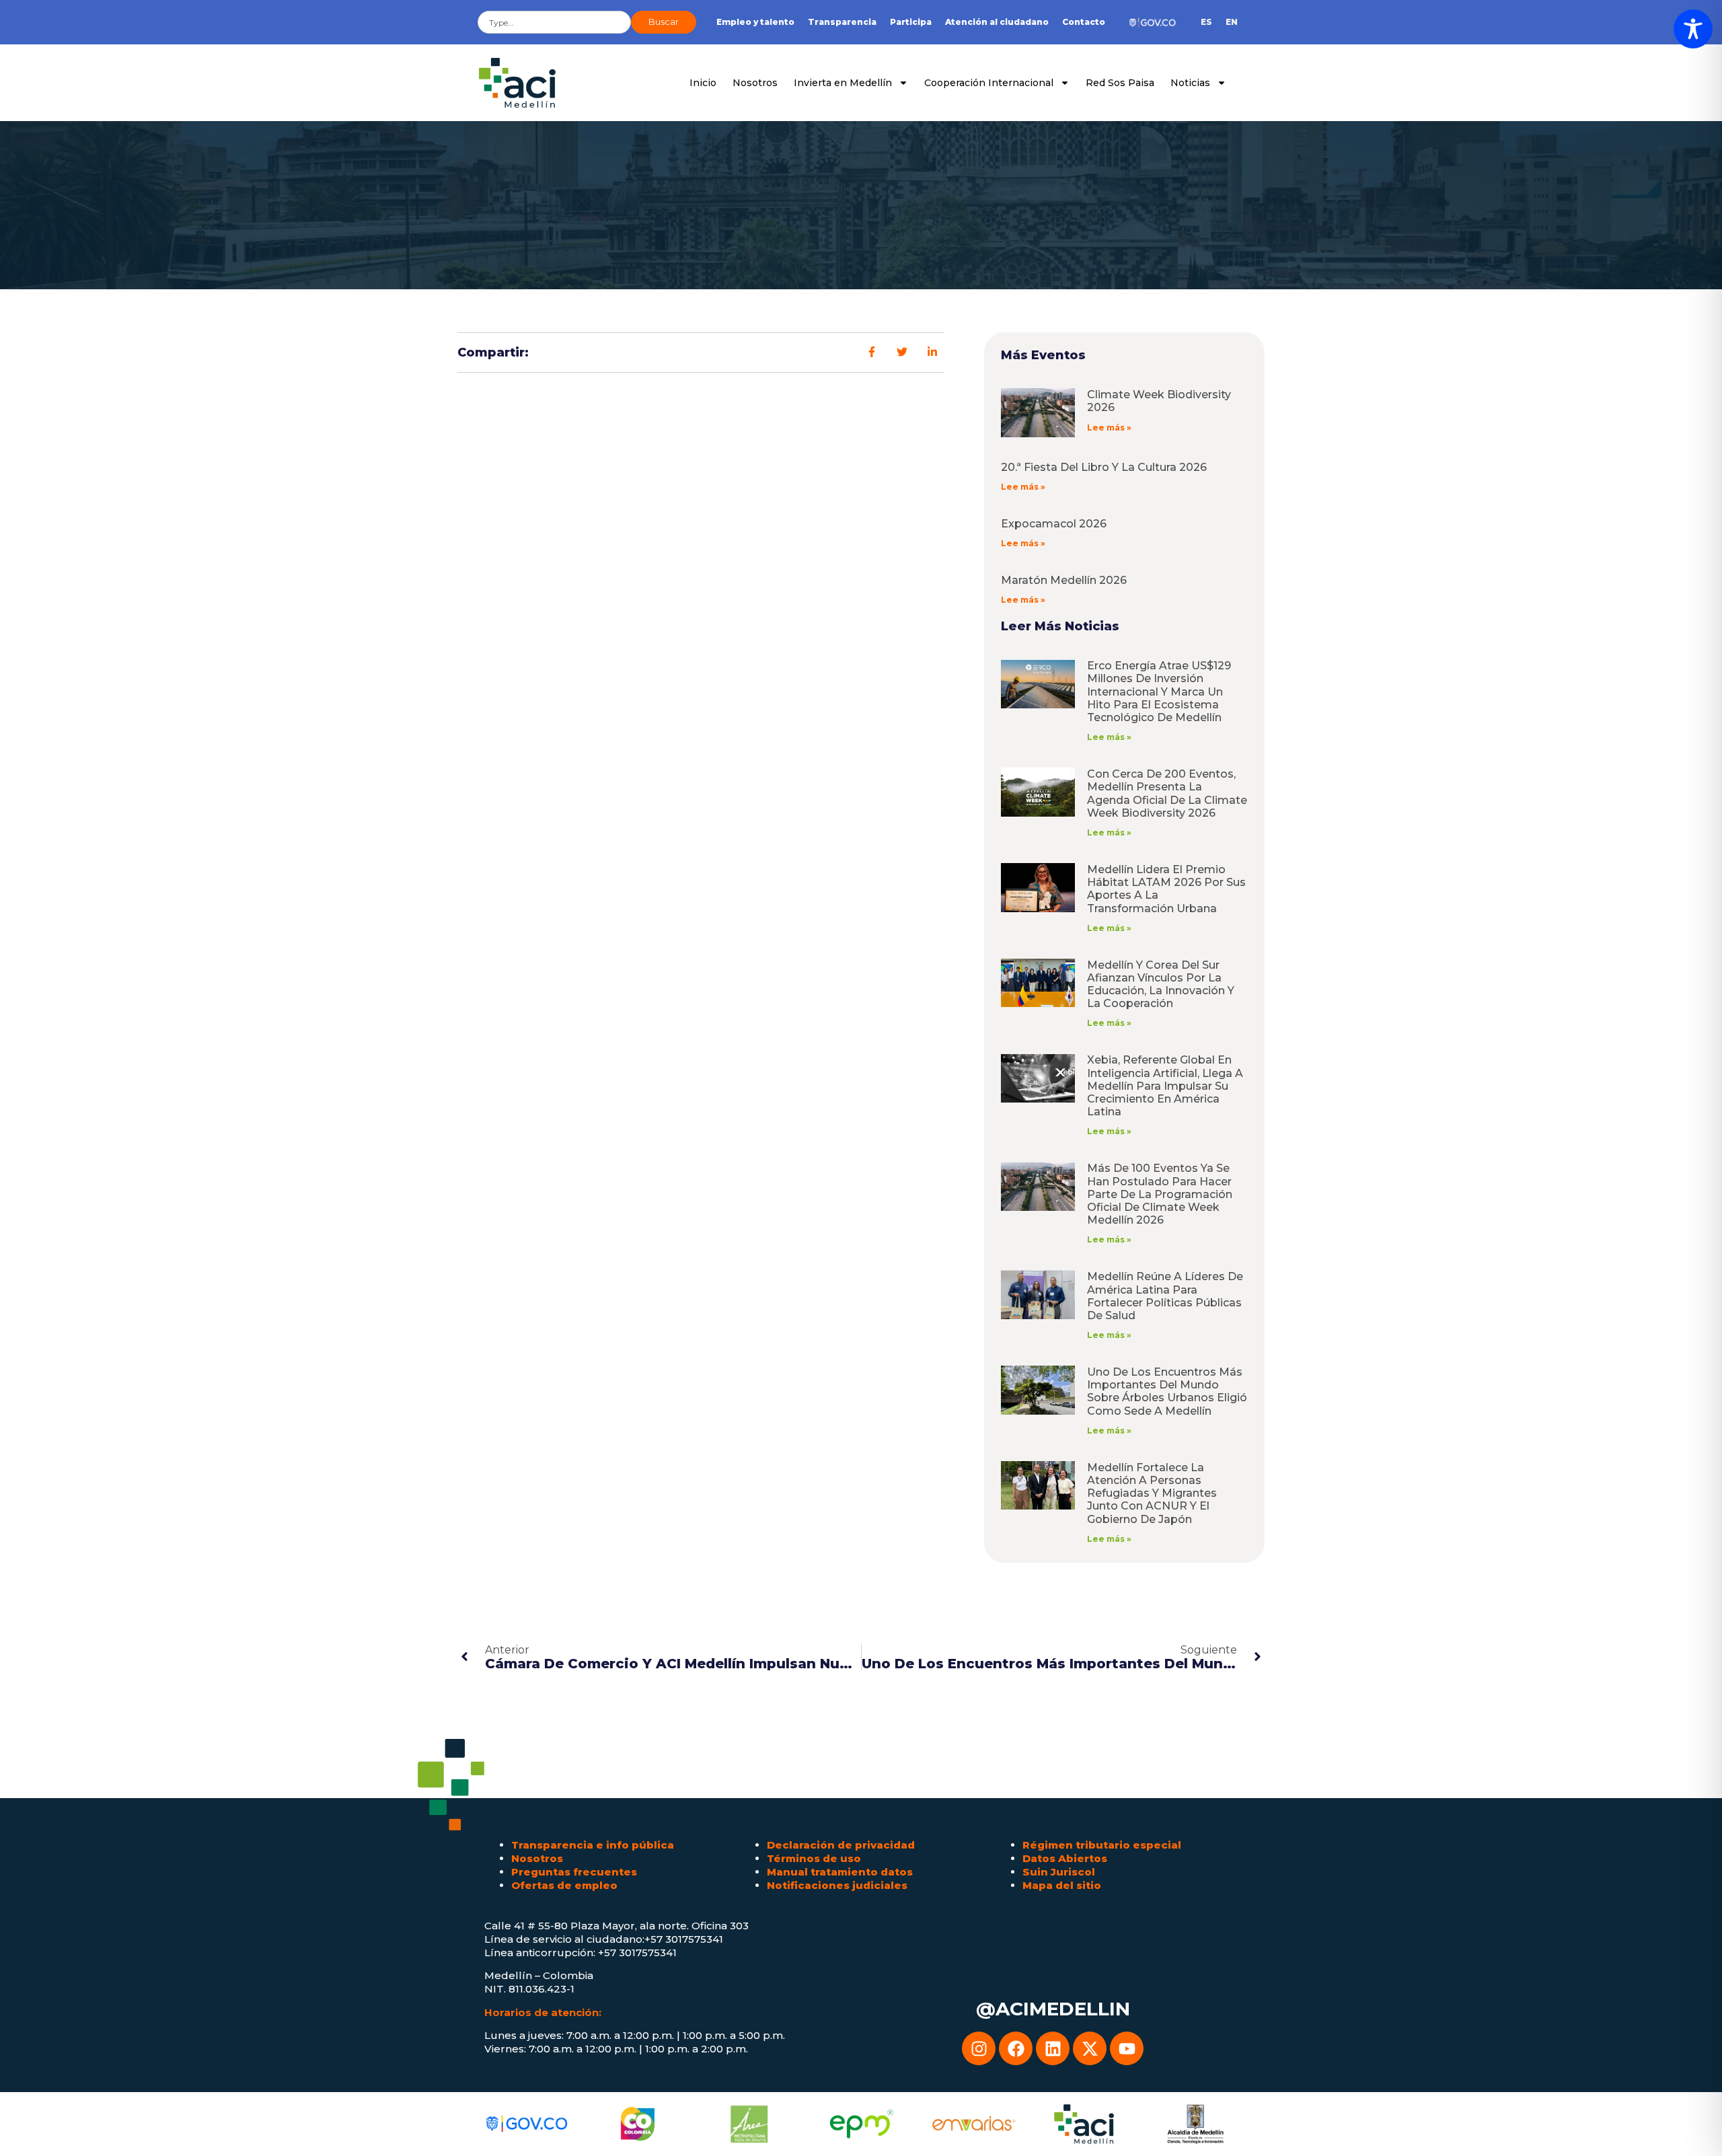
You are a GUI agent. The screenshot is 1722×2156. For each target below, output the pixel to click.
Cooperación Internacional (989, 83)
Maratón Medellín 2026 (1064, 580)
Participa (911, 22)
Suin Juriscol (1059, 1872)
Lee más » (1109, 428)
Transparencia (842, 22)
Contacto (1084, 22)
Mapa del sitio (1062, 1885)
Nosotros (755, 83)
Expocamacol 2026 (1054, 524)
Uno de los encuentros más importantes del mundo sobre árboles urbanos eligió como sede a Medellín (1167, 1391)
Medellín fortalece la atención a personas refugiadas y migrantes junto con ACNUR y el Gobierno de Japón (1152, 1493)
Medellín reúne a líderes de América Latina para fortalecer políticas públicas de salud (1165, 1296)
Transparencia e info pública (593, 1845)
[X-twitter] (1090, 2048)
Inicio (703, 83)
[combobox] (554, 22)
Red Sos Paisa (1120, 83)
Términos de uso (814, 1858)
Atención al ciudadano (997, 22)
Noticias (1190, 83)
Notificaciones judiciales (837, 1885)
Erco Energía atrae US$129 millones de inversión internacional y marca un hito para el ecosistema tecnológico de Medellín (1159, 692)
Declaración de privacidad (841, 1845)
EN (1232, 22)
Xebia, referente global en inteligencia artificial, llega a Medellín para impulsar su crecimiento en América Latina (1165, 1086)
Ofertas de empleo (564, 1885)
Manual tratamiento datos (840, 1872)
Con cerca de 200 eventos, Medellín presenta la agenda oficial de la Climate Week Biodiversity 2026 (1167, 793)
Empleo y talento (755, 22)
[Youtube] (1127, 2048)
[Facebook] (1016, 2048)
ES (1206, 22)
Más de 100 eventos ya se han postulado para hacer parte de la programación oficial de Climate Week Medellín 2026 (1160, 1194)
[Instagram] (979, 2048)
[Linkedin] (1053, 2048)
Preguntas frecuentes (574, 1872)
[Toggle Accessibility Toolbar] (1693, 29)
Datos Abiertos (1065, 1858)
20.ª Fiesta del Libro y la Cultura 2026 (1104, 467)
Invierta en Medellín (843, 83)
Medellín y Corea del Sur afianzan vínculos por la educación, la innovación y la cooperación (1161, 984)
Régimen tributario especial (1102, 1845)
